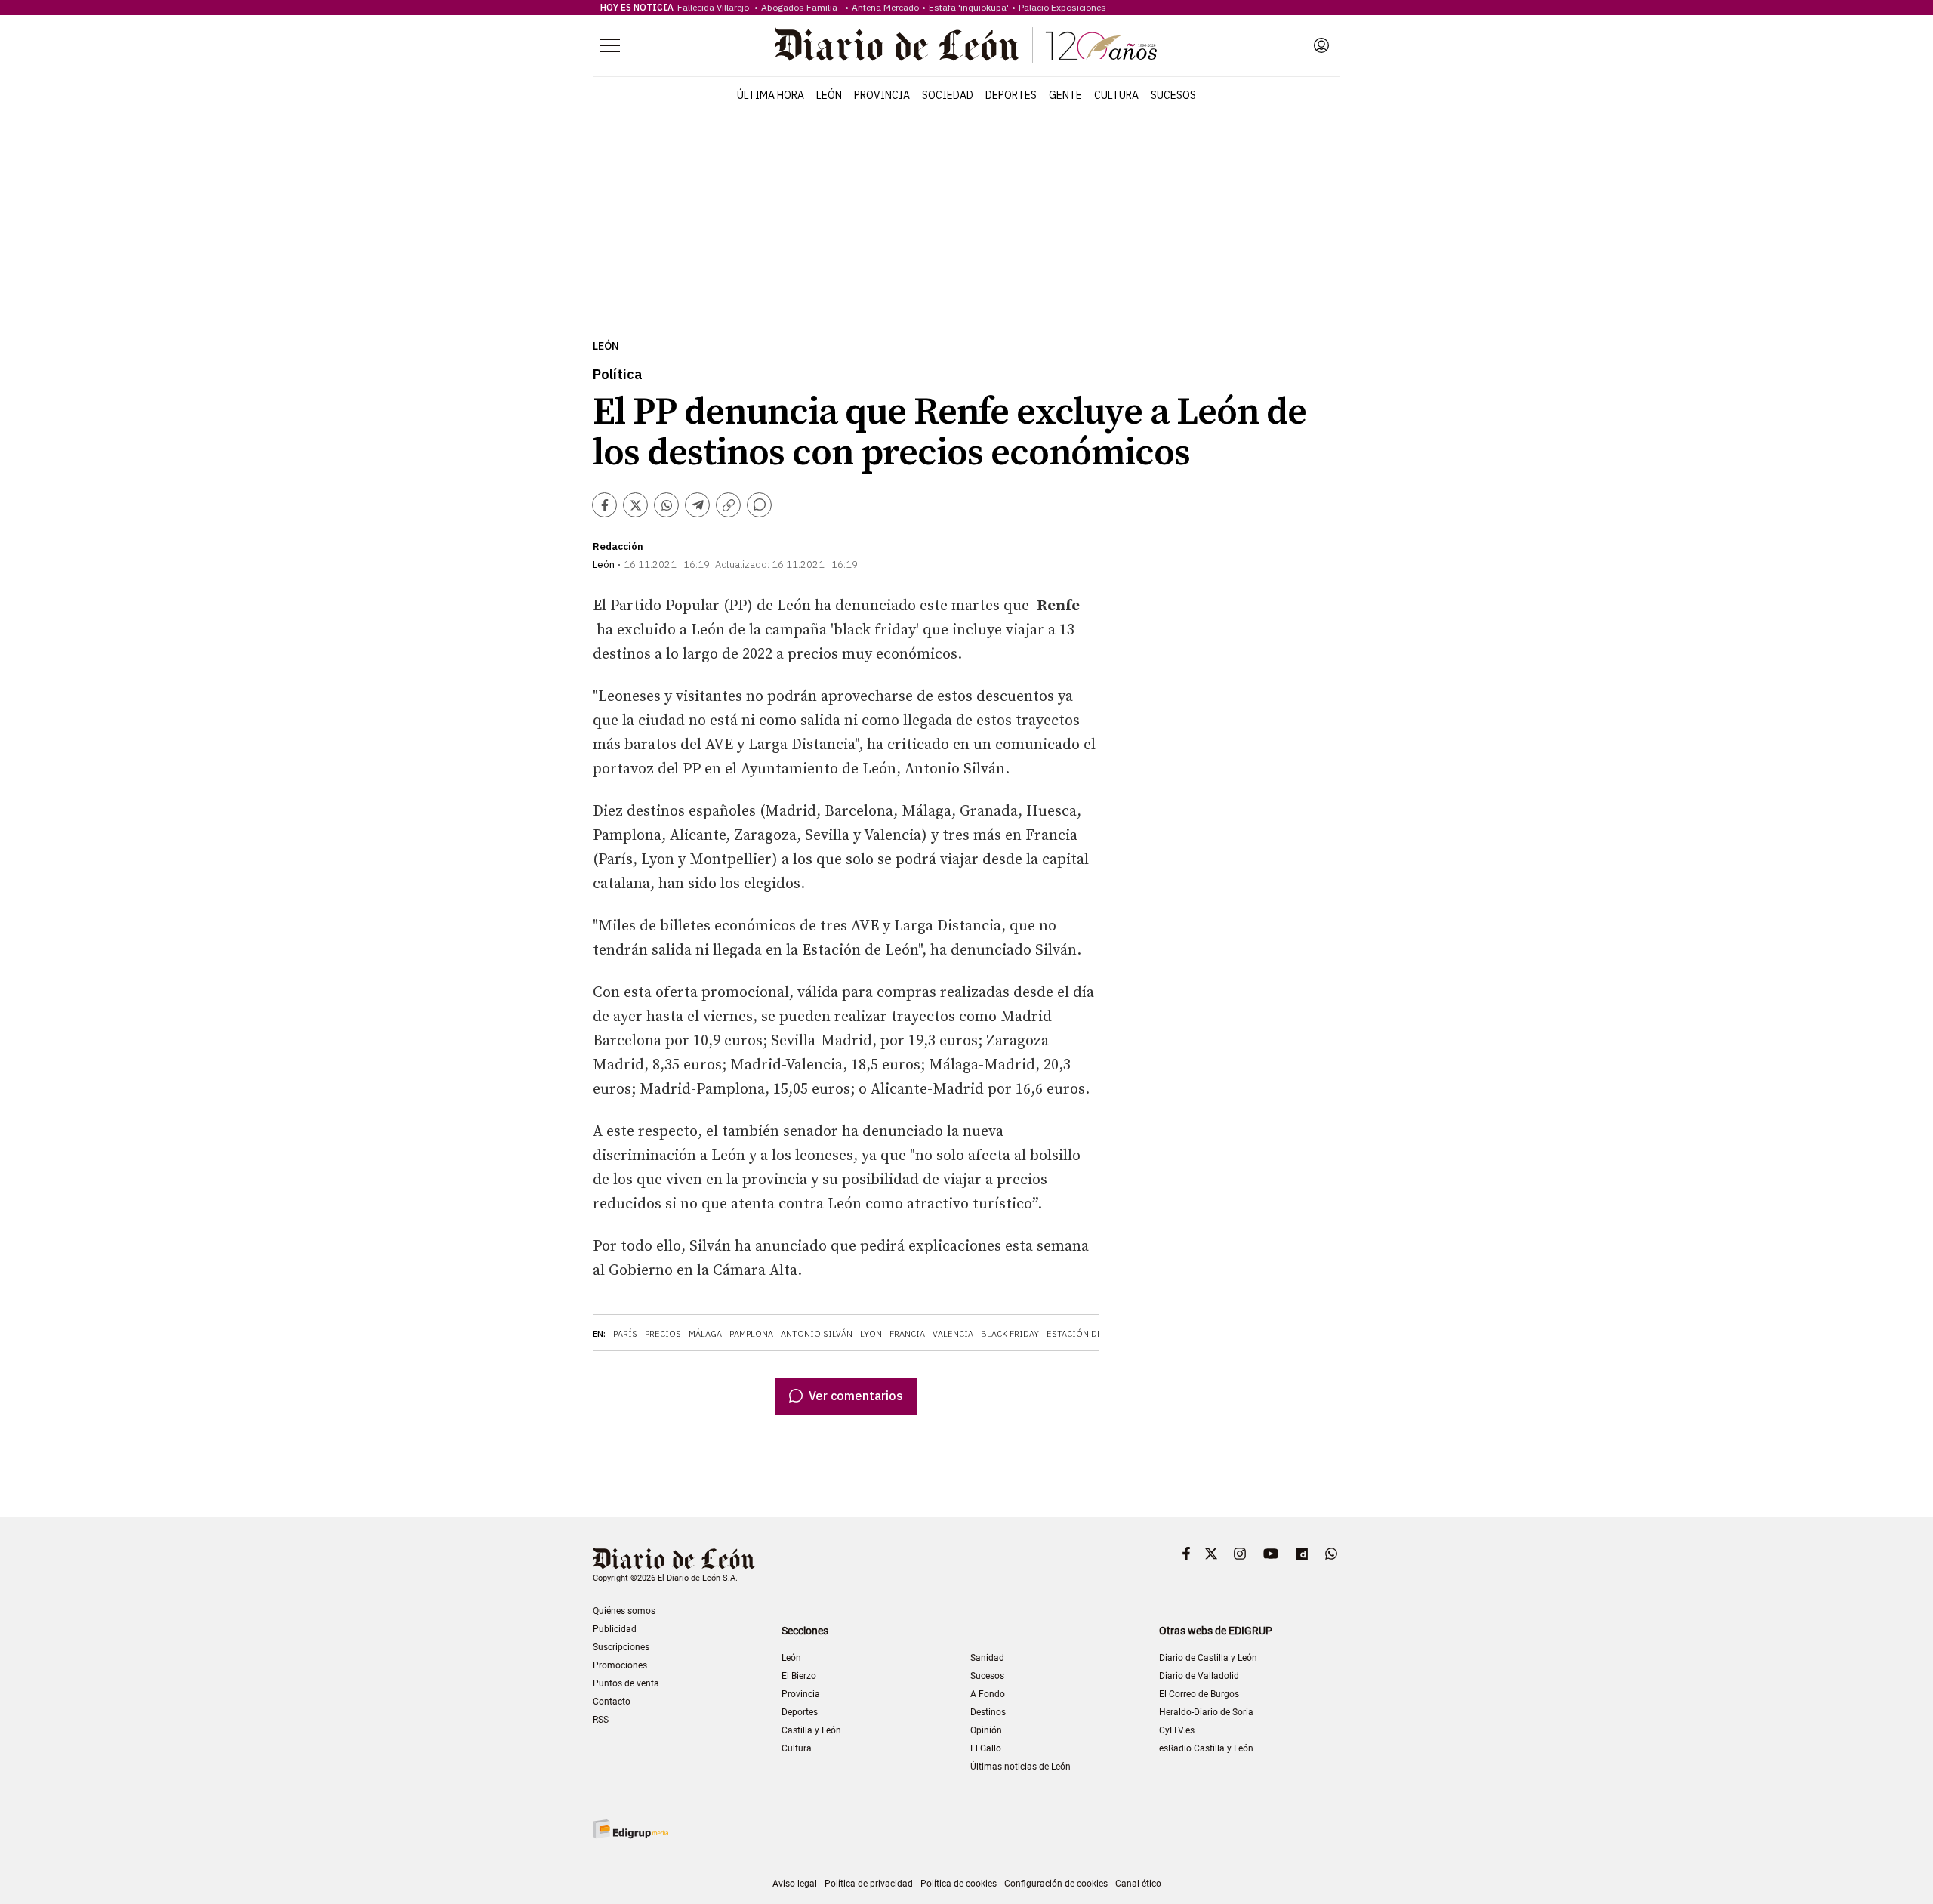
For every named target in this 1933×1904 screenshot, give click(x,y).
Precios (663, 1334)
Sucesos (1173, 95)
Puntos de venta (626, 1683)
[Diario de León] (966, 45)
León (829, 95)
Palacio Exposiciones (1062, 7)
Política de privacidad (869, 1884)
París (625, 1334)
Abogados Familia (802, 7)
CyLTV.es (1177, 1730)
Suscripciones (621, 1647)
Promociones (620, 1665)
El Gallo (986, 1748)
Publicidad (615, 1629)
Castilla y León (811, 1730)
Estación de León (1087, 1334)
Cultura (1116, 95)
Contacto (612, 1702)
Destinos (988, 1712)
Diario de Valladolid (1199, 1676)
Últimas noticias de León (1020, 1767)
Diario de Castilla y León (1208, 1658)
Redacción (618, 546)
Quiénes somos (624, 1611)
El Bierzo (799, 1676)
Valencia (953, 1334)
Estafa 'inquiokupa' (969, 7)
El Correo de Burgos (1199, 1694)
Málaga (705, 1334)
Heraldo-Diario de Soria (1206, 1712)
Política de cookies (959, 1884)
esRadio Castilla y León (1206, 1748)
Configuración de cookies (1056, 1884)
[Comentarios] (759, 505)
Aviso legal (795, 1884)
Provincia (882, 95)
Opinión (986, 1730)
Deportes (1011, 95)
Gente (1065, 95)
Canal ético (1138, 1884)
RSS (601, 1720)
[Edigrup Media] (630, 1829)
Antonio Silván (817, 1334)
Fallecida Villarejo (714, 7)
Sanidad (987, 1658)
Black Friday (1010, 1334)
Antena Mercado (885, 7)
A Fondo (988, 1694)
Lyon (871, 1334)
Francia (907, 1334)
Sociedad (948, 95)
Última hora (771, 95)
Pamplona (751, 1334)
